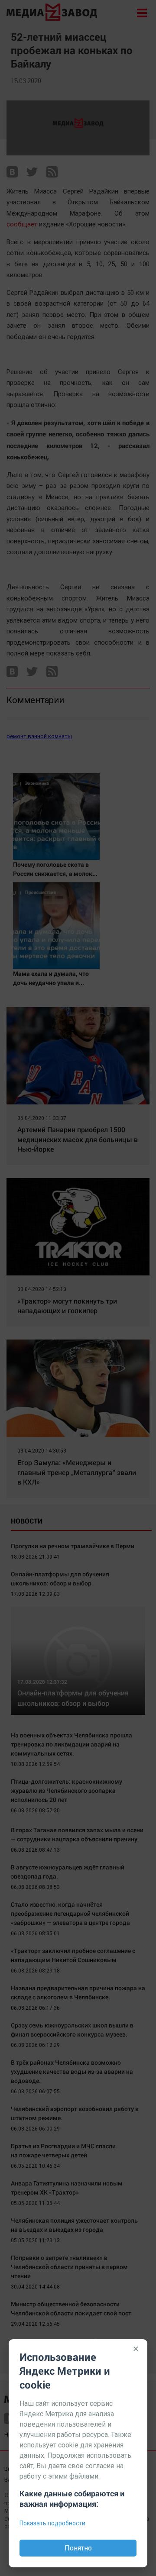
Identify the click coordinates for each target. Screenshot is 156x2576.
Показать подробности (52, 2523)
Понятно (78, 2548)
